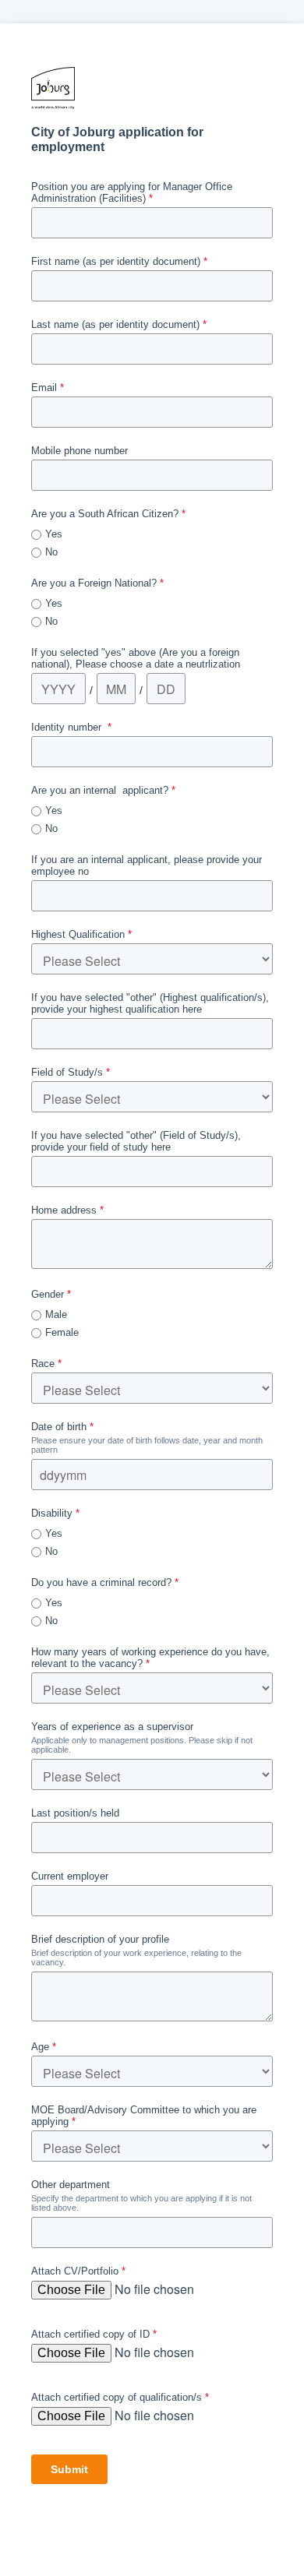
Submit (69, 2469)
